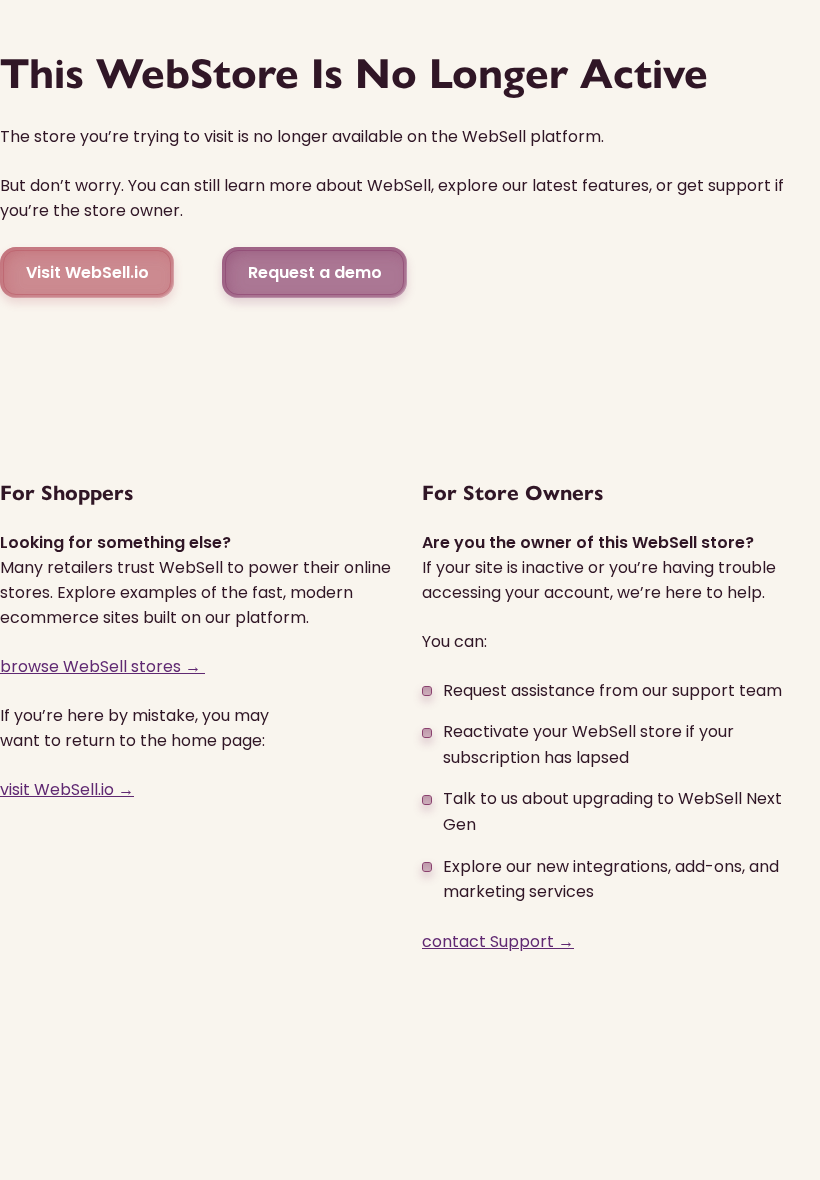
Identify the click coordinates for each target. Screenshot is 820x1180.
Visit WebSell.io (87, 272)
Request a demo (315, 272)
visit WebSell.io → (67, 789)
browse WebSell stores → (102, 666)
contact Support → (498, 941)
